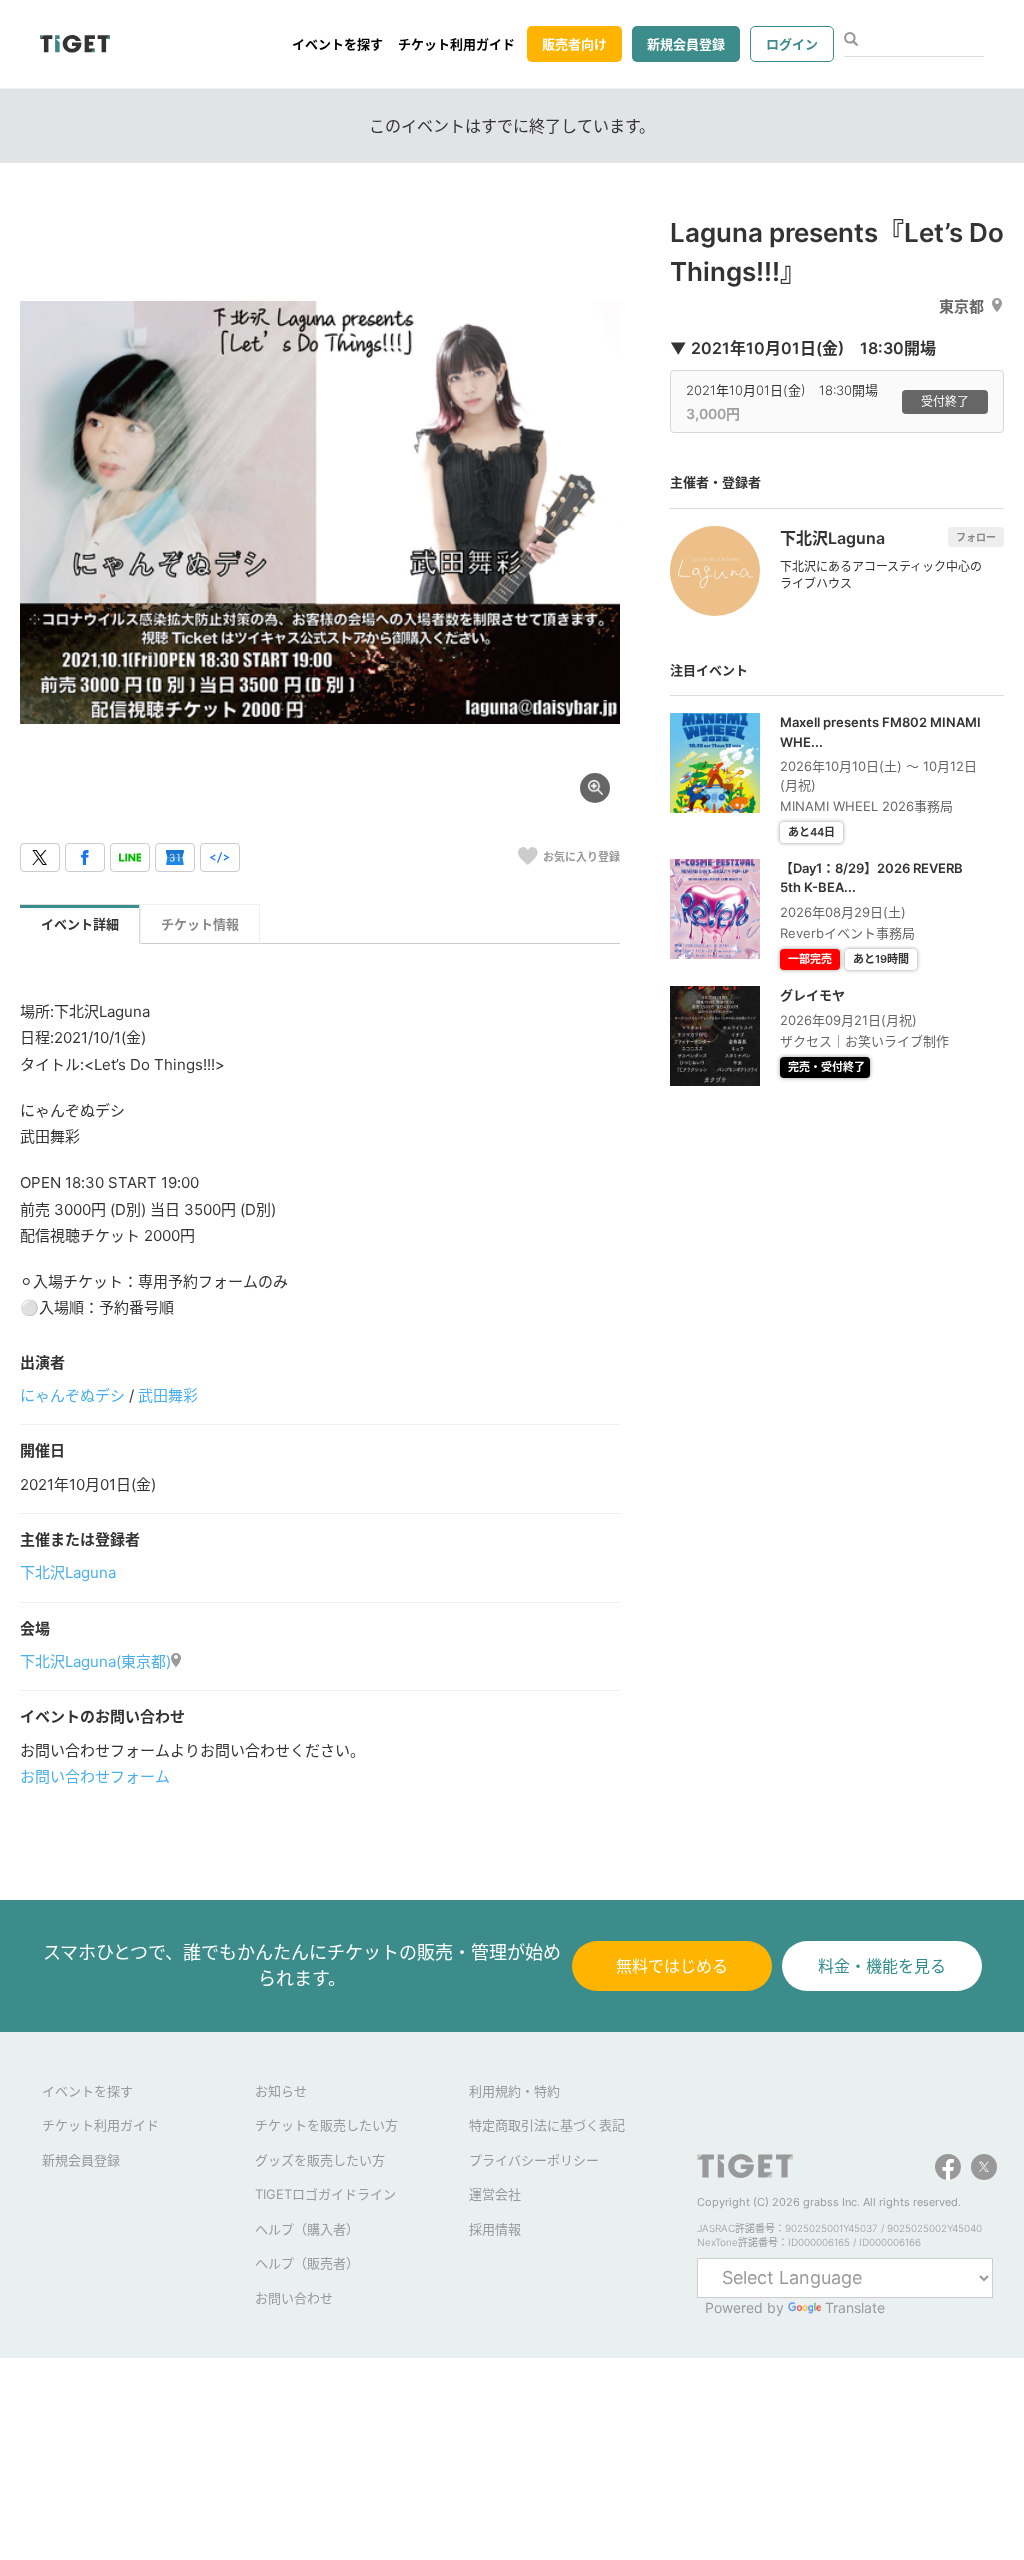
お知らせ (281, 2091)
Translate (855, 2307)
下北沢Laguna (68, 1572)
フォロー (976, 537)
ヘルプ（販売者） (307, 2263)
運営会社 (495, 2194)
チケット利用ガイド (456, 44)
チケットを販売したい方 (326, 2125)
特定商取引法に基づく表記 (547, 2125)
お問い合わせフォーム (95, 1776)
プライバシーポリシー (534, 2160)
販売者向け (574, 44)
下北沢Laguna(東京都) (95, 1661)
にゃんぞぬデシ (72, 1395)
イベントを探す (337, 44)
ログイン (792, 44)
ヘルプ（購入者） (307, 2229)
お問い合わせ (294, 2298)
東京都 (961, 306)
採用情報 (495, 2229)
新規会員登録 (686, 44)
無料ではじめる (672, 1966)
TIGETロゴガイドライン (325, 2194)
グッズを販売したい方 (320, 2160)
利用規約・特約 (514, 2091)
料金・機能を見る (882, 1966)
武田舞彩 (168, 1395)
